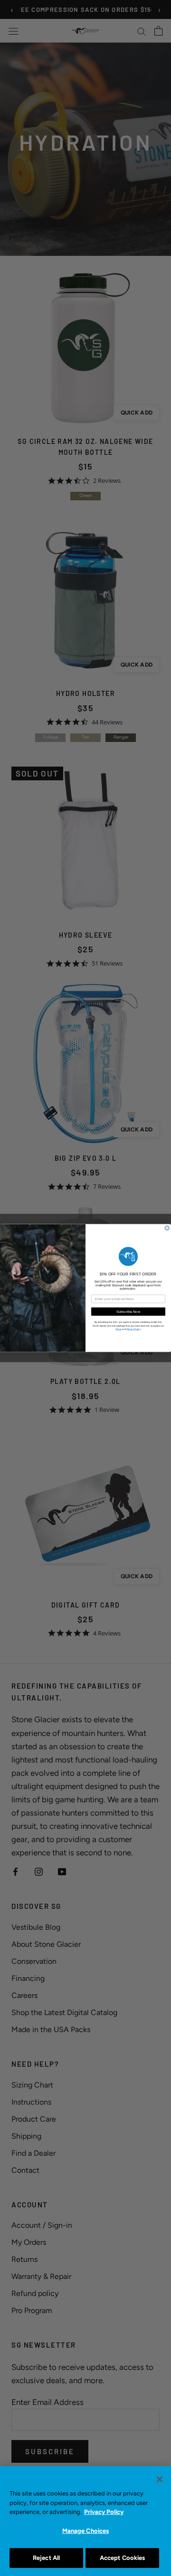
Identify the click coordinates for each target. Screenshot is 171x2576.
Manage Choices (86, 2531)
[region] (85, 2521)
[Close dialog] (167, 1228)
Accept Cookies (123, 2558)
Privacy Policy (104, 2512)
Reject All (46, 2558)
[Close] (160, 2479)
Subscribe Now (128, 1311)
